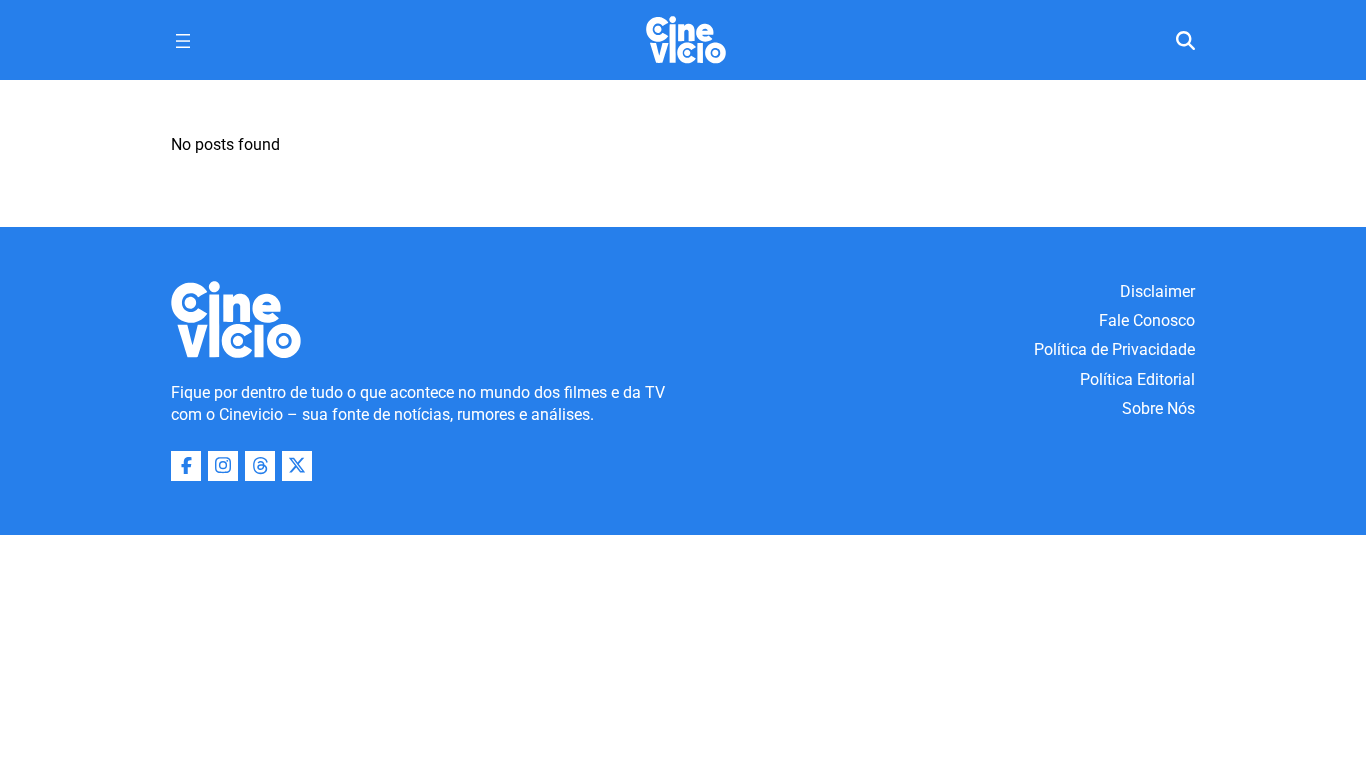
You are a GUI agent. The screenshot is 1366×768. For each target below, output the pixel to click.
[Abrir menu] (183, 41)
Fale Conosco (1147, 320)
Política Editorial (1137, 379)
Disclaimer (1157, 291)
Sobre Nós (1158, 408)
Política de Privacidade (1114, 349)
